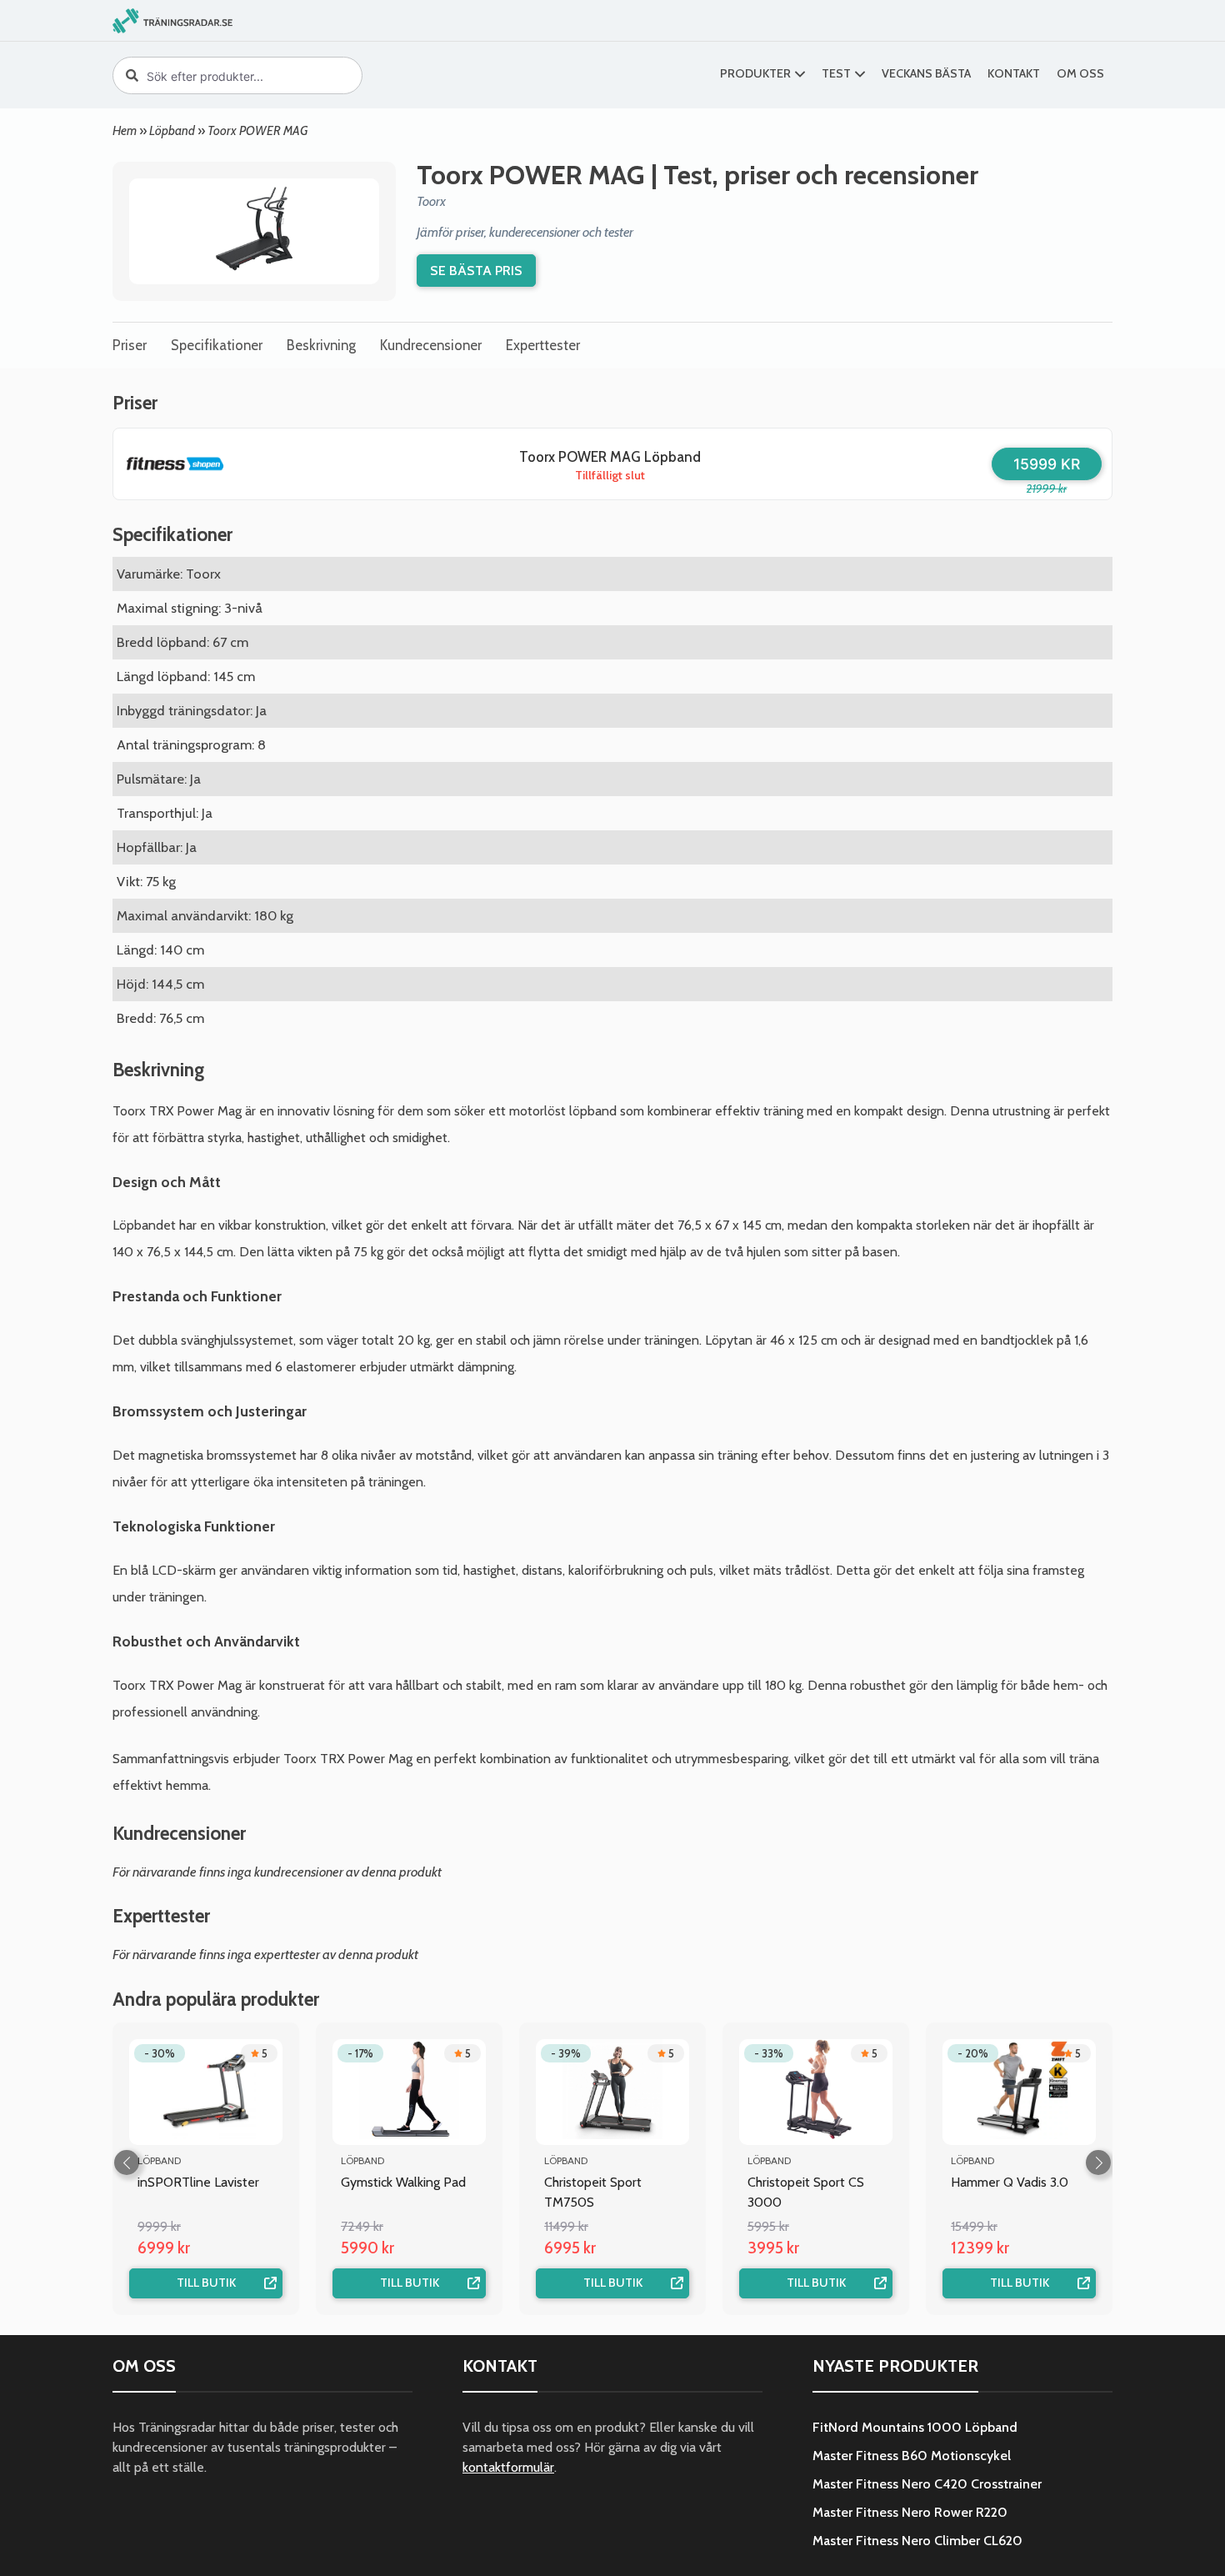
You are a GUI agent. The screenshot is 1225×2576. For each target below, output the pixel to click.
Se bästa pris (476, 270)
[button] (1098, 2163)
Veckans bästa (926, 73)
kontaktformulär (508, 2467)
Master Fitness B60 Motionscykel (912, 2456)
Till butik (206, 2283)
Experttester (543, 345)
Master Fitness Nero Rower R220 (910, 2512)
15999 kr (1047, 464)
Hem (125, 130)
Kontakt (1014, 73)
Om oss (1080, 73)
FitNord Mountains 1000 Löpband (915, 2427)
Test (836, 73)
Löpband (172, 130)
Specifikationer (217, 345)
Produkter (755, 73)
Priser (130, 345)
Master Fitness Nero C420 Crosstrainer (927, 2484)
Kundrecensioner (431, 345)
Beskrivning (321, 345)
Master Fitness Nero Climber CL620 (917, 2541)
